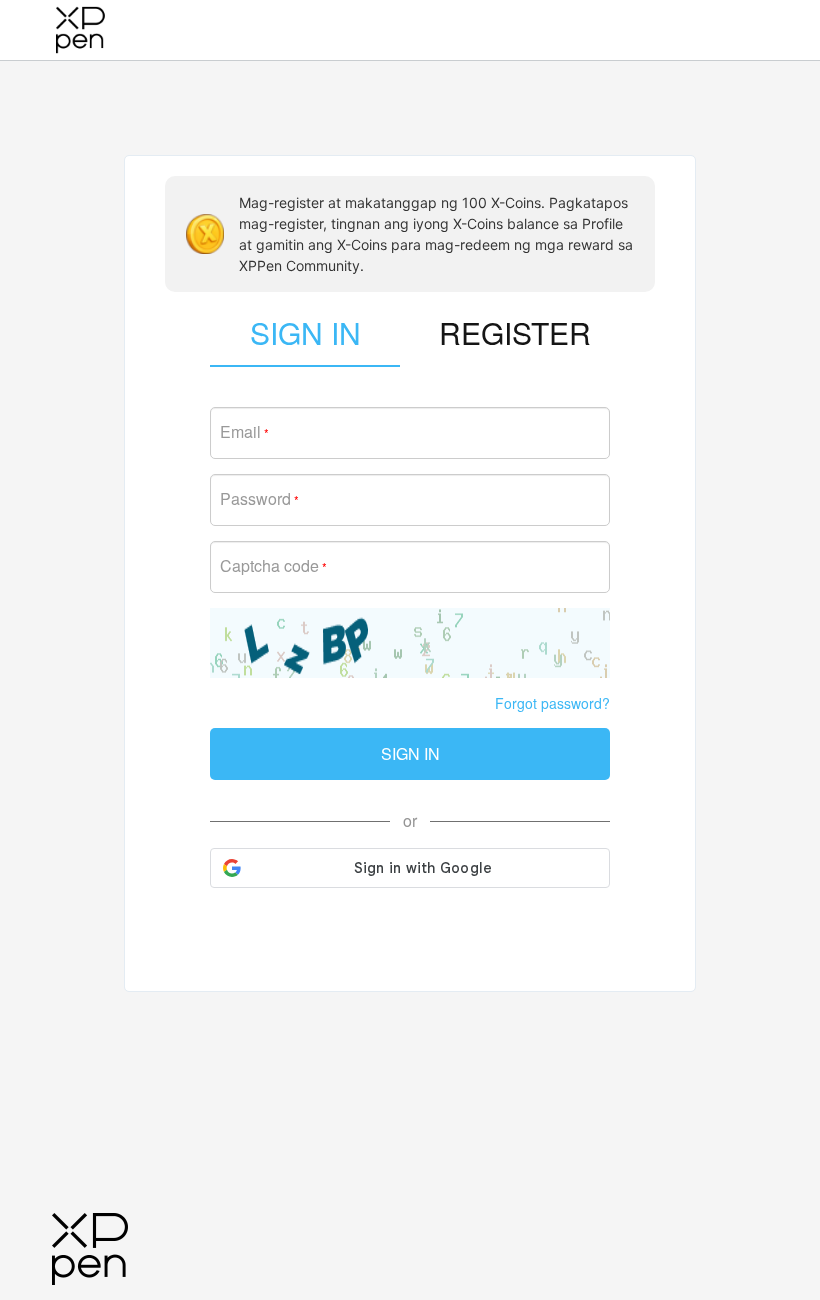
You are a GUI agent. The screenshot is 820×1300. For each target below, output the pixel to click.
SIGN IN (410, 753)
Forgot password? (552, 703)
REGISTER (515, 332)
